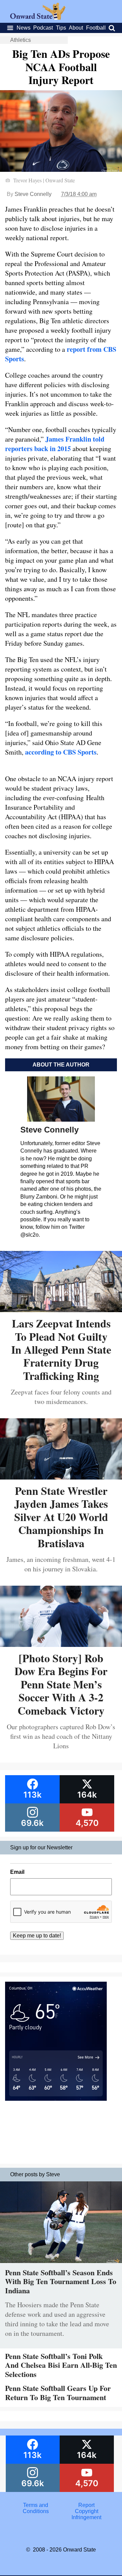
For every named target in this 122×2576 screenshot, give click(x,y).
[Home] (38, 18)
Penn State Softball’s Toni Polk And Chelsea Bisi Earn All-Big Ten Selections (61, 2365)
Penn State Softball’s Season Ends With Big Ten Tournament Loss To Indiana (61, 2281)
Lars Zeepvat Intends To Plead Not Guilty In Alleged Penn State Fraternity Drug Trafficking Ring (61, 1349)
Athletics (21, 40)
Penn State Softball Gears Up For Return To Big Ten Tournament (58, 2392)
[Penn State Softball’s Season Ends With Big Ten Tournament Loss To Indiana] (61, 2265)
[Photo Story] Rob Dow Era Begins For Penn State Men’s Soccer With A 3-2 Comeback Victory (61, 1684)
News (24, 28)
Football (96, 28)
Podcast (43, 28)
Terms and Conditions (36, 2508)
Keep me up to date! (37, 1936)
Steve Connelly (33, 194)
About (76, 28)
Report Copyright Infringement (86, 2511)
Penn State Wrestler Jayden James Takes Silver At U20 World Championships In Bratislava (61, 1517)
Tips (61, 28)
